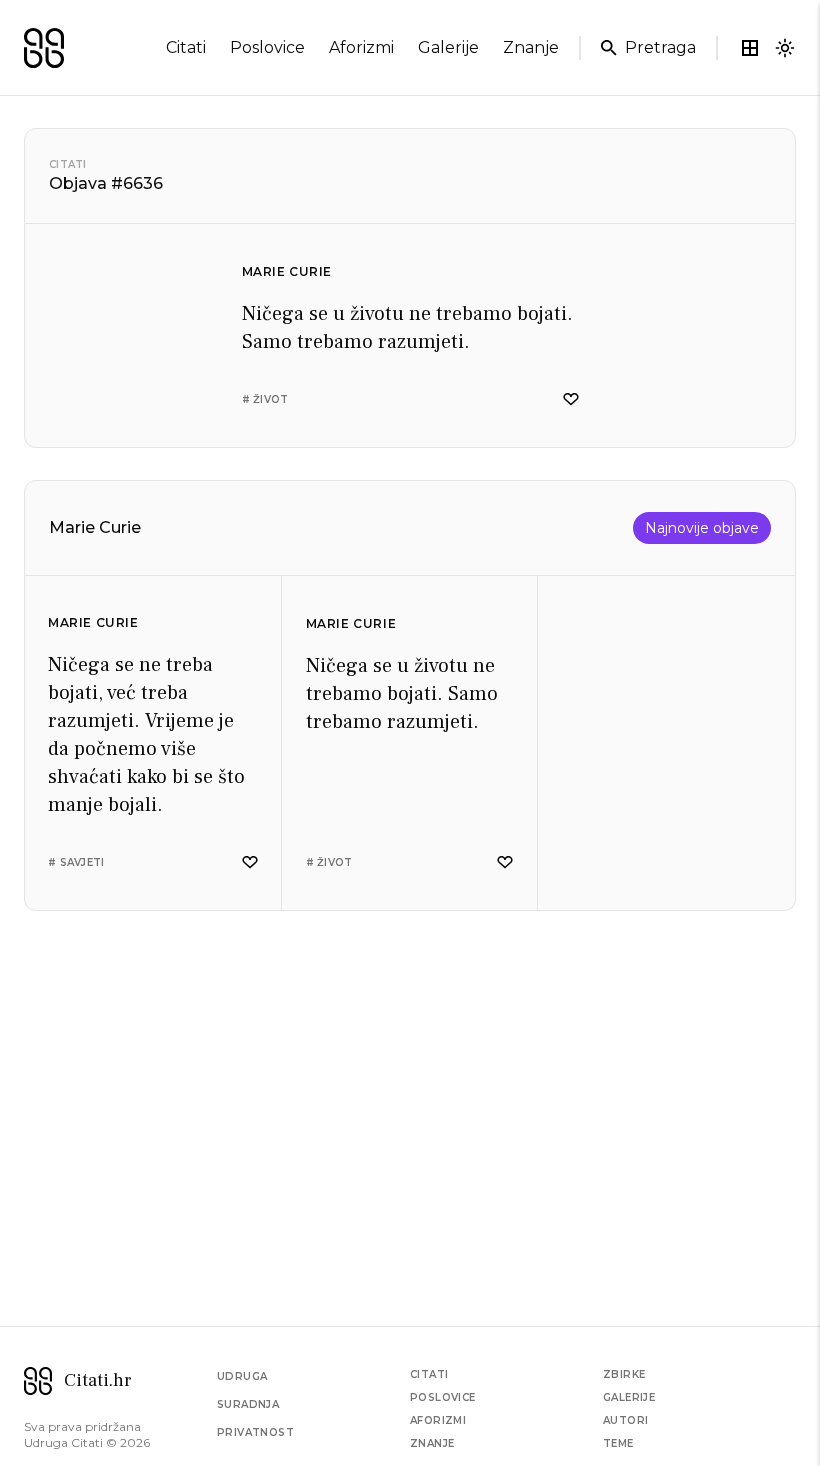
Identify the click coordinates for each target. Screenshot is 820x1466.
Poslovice (443, 1397)
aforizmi (361, 47)
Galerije (629, 1397)
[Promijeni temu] (785, 48)
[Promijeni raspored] (750, 48)
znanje (531, 47)
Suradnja (248, 1404)
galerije (448, 47)
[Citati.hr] (44, 48)
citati (186, 47)
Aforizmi (438, 1420)
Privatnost (255, 1432)
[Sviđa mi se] (571, 399)
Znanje (432, 1443)
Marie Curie (287, 271)
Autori (625, 1420)
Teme (618, 1443)
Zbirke (624, 1374)
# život (265, 399)
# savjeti (76, 862)
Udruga (242, 1376)
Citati (68, 164)
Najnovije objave (702, 528)
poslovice (267, 47)
